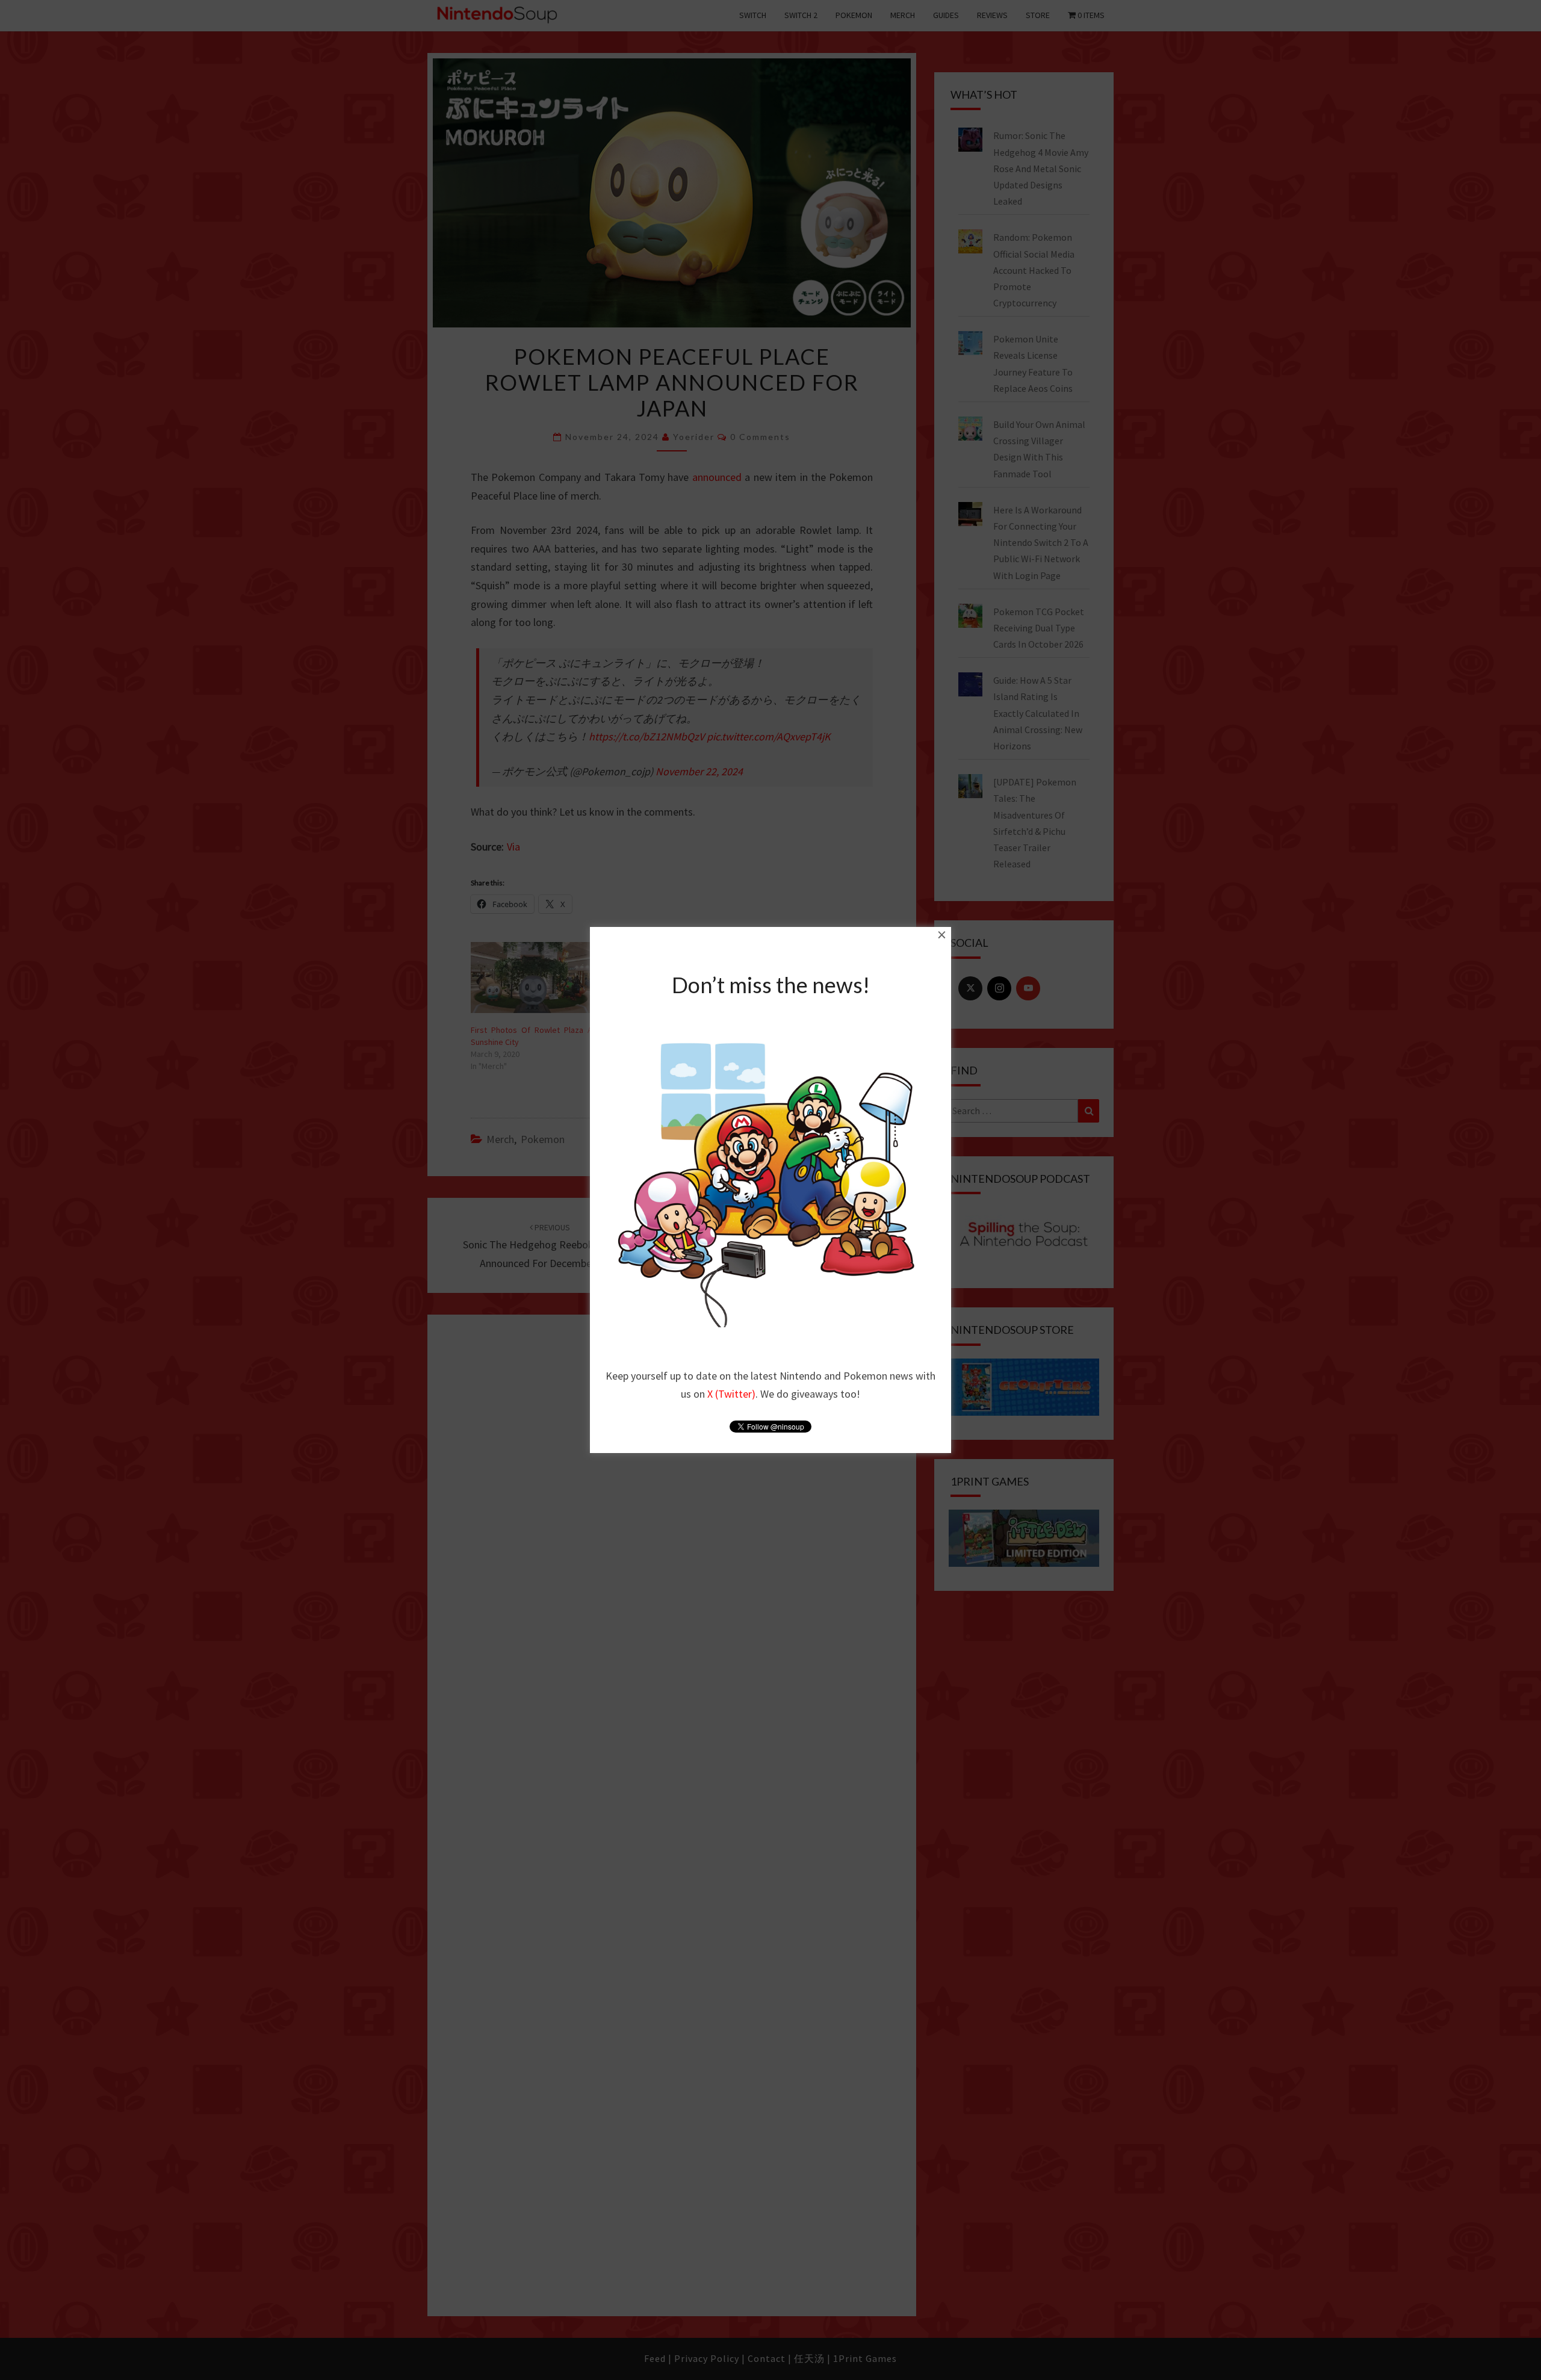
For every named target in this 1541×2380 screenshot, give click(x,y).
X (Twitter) (731, 1394)
